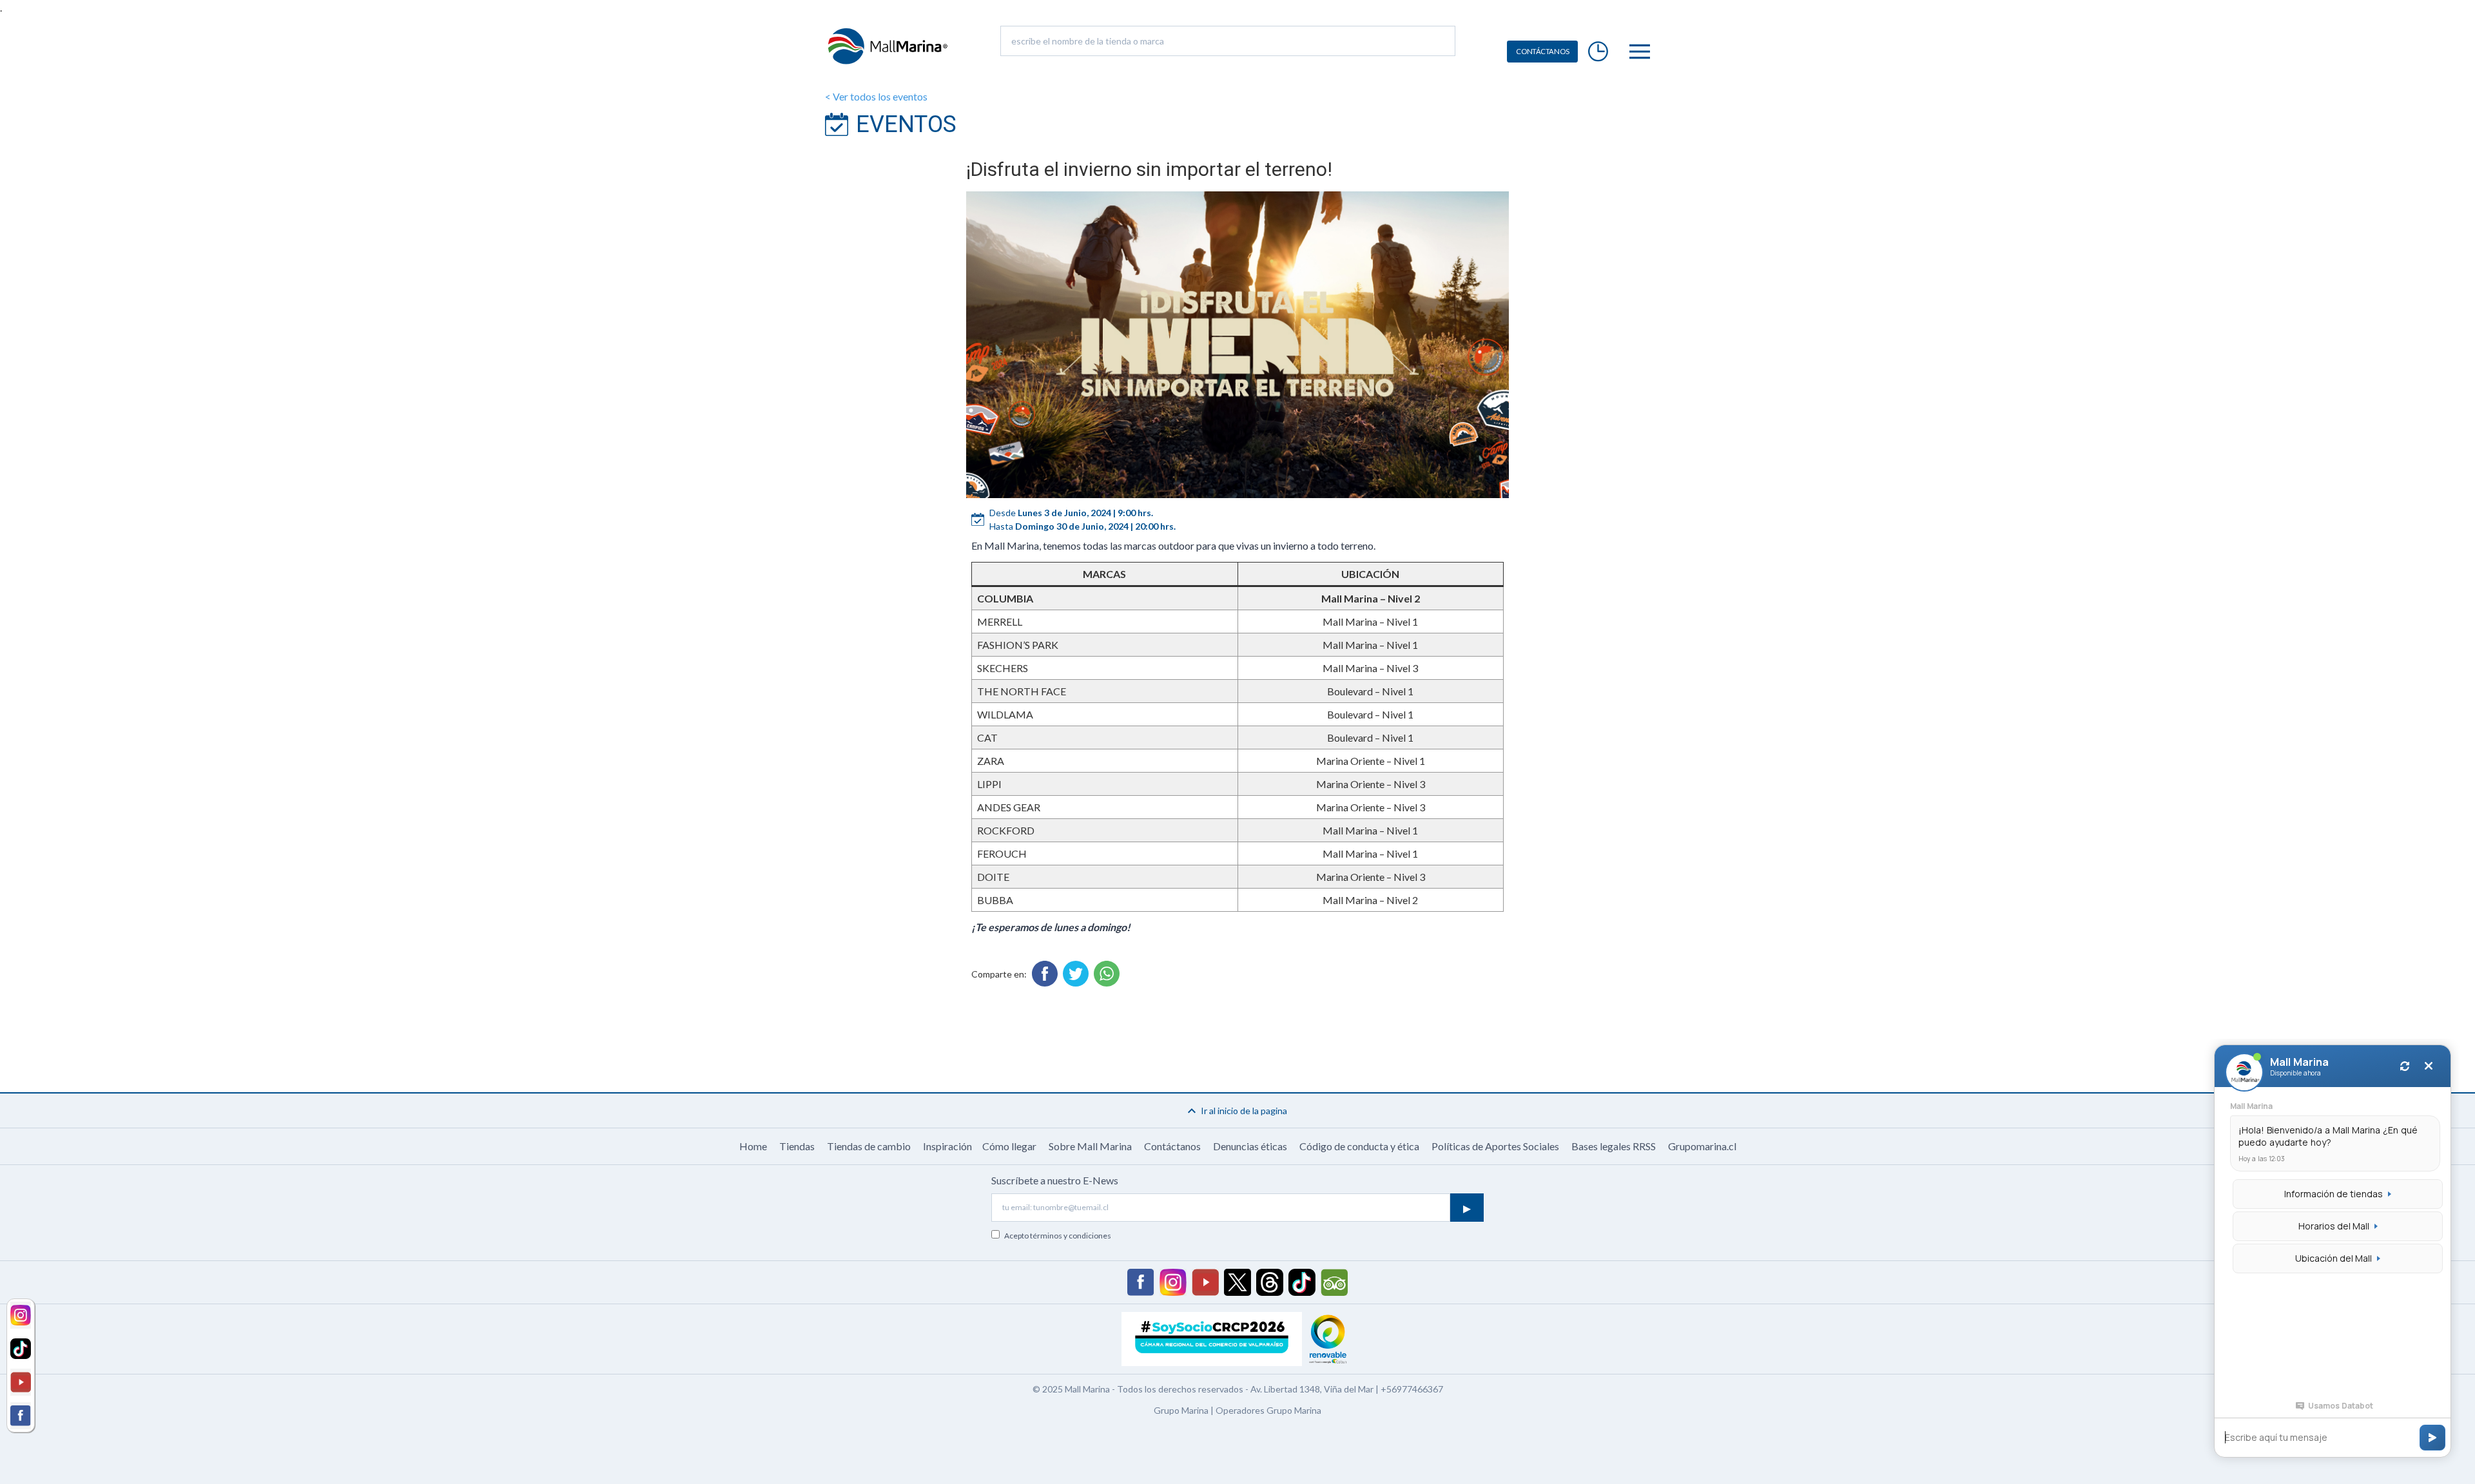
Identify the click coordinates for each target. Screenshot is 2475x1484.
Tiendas (797, 1146)
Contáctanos (1172, 1146)
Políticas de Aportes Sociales (1495, 1146)
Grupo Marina (1181, 1410)
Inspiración (947, 1146)
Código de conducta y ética (1359, 1146)
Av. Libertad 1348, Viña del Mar (1312, 1389)
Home (753, 1146)
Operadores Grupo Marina (1268, 1410)
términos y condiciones (1071, 1236)
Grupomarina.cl (1702, 1146)
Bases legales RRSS (1614, 1146)
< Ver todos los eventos (876, 96)
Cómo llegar (1009, 1146)
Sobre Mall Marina (1090, 1146)
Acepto (1058, 1236)
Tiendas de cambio (869, 1146)
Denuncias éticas (1250, 1146)
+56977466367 (1412, 1389)
